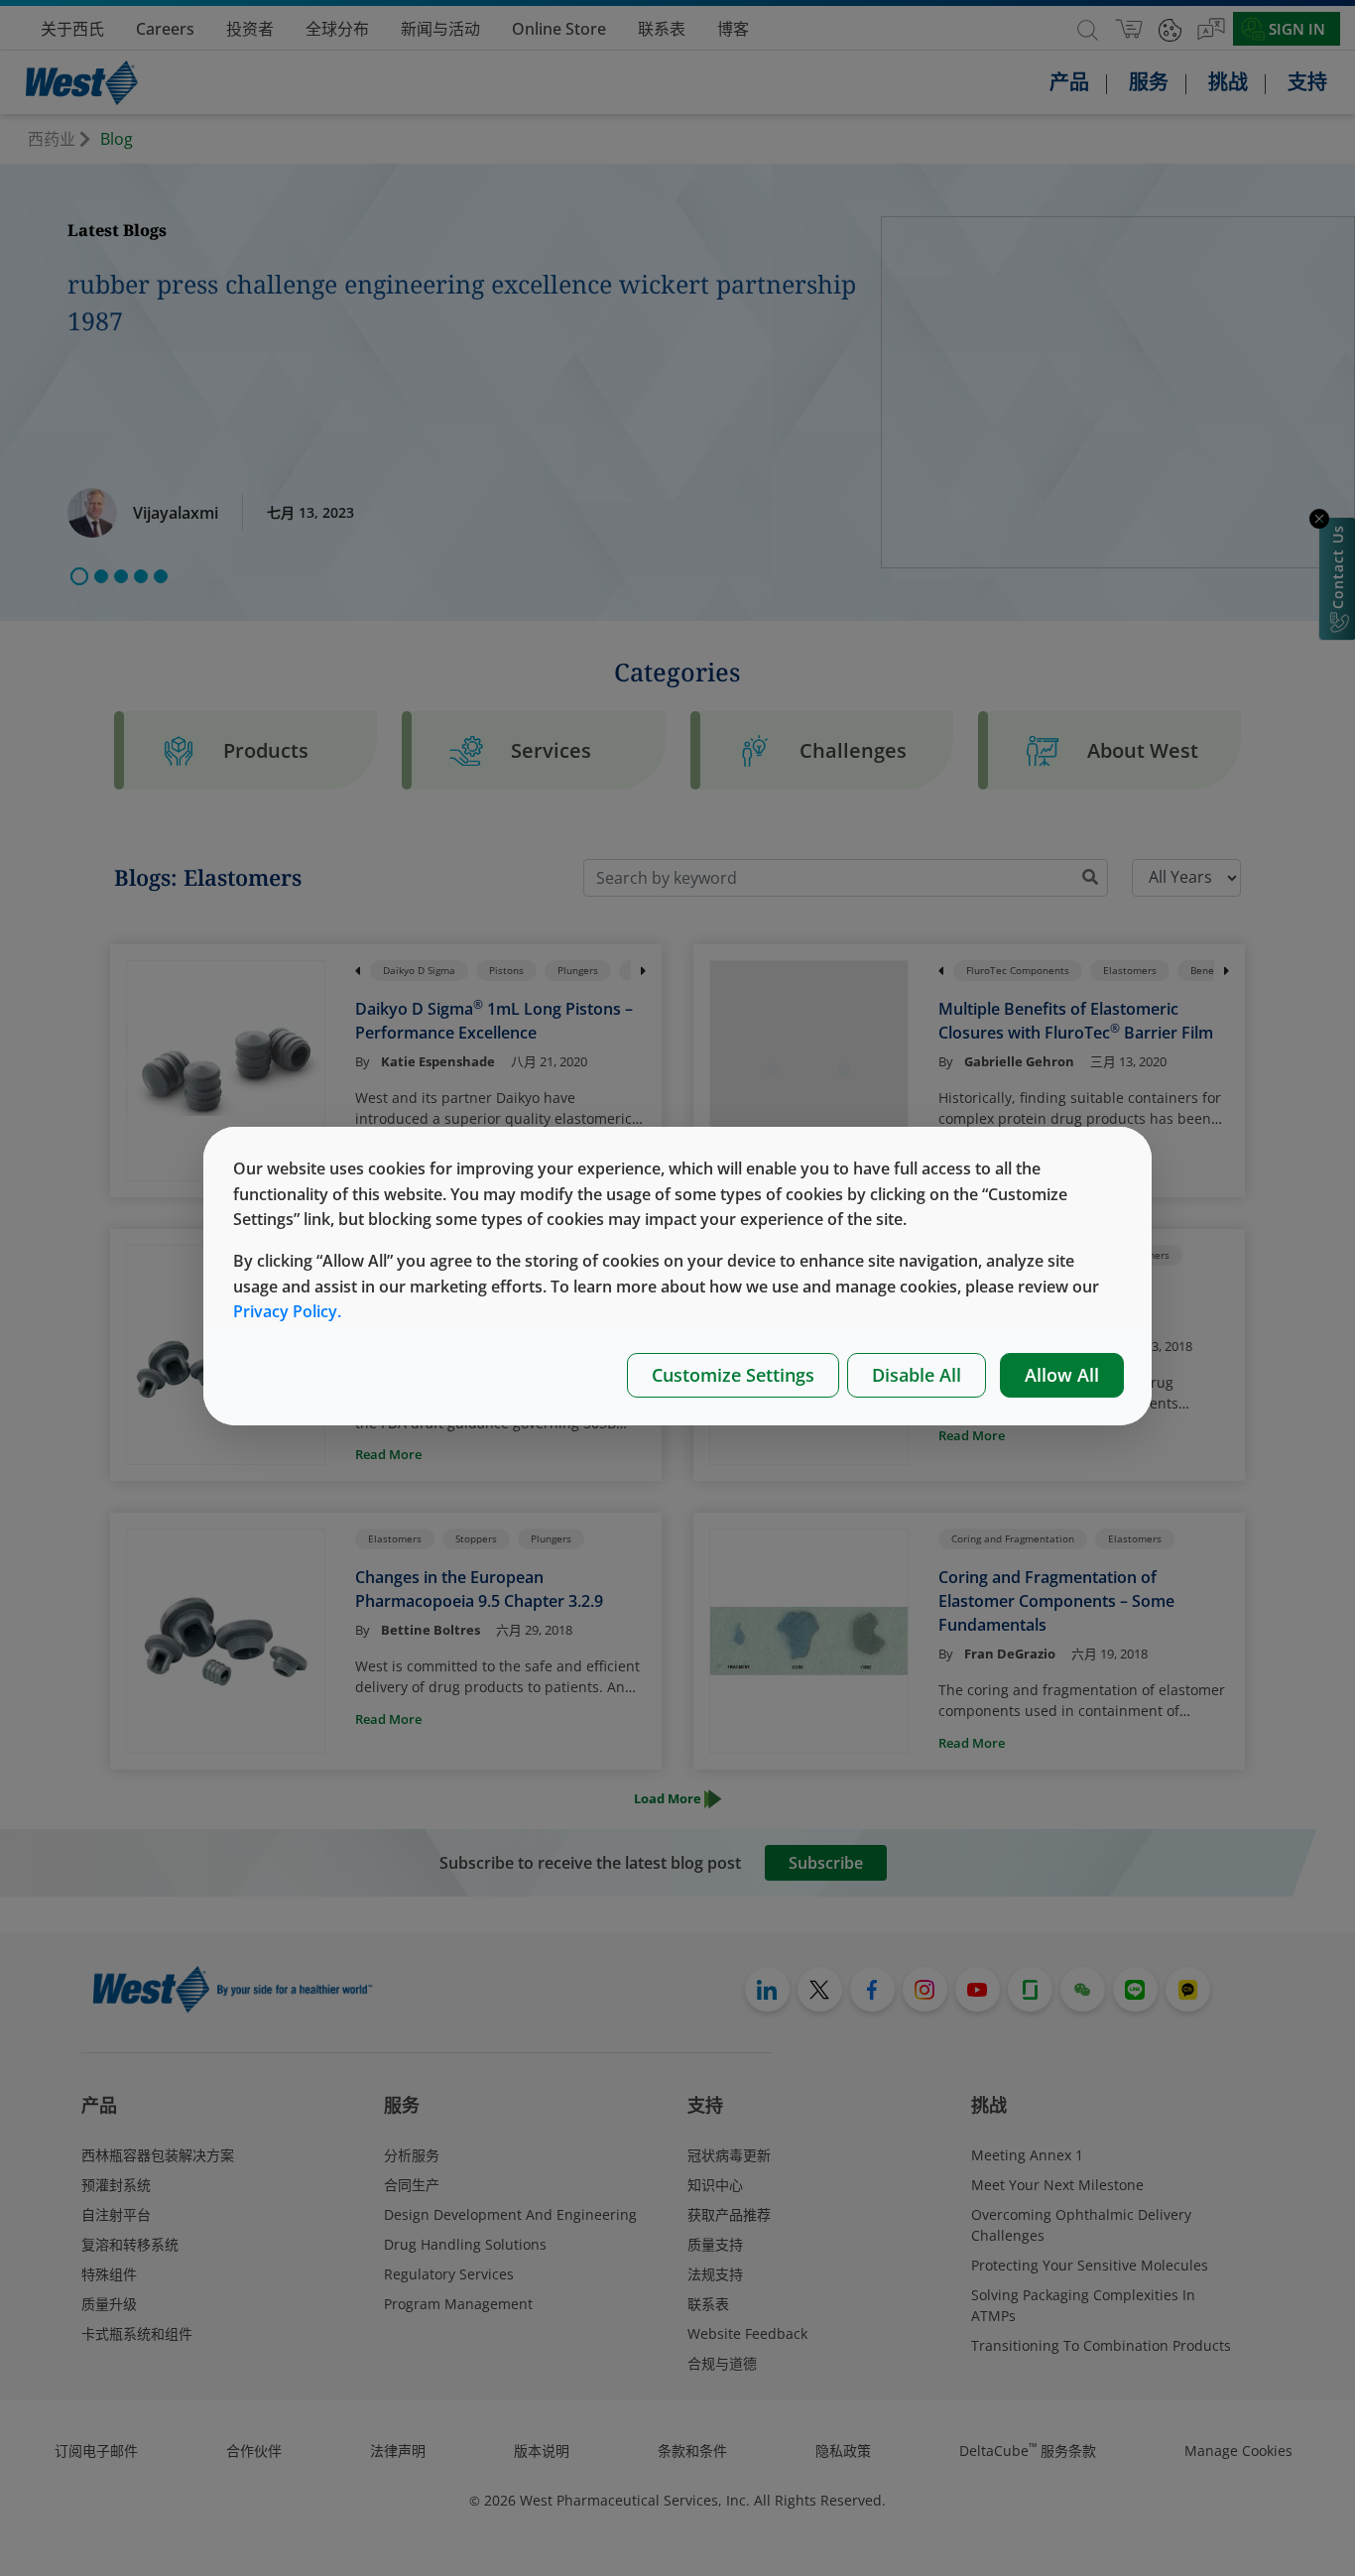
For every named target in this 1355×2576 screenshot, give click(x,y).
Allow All (1062, 1375)
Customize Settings (733, 1375)
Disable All (917, 1375)
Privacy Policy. (287, 1311)
